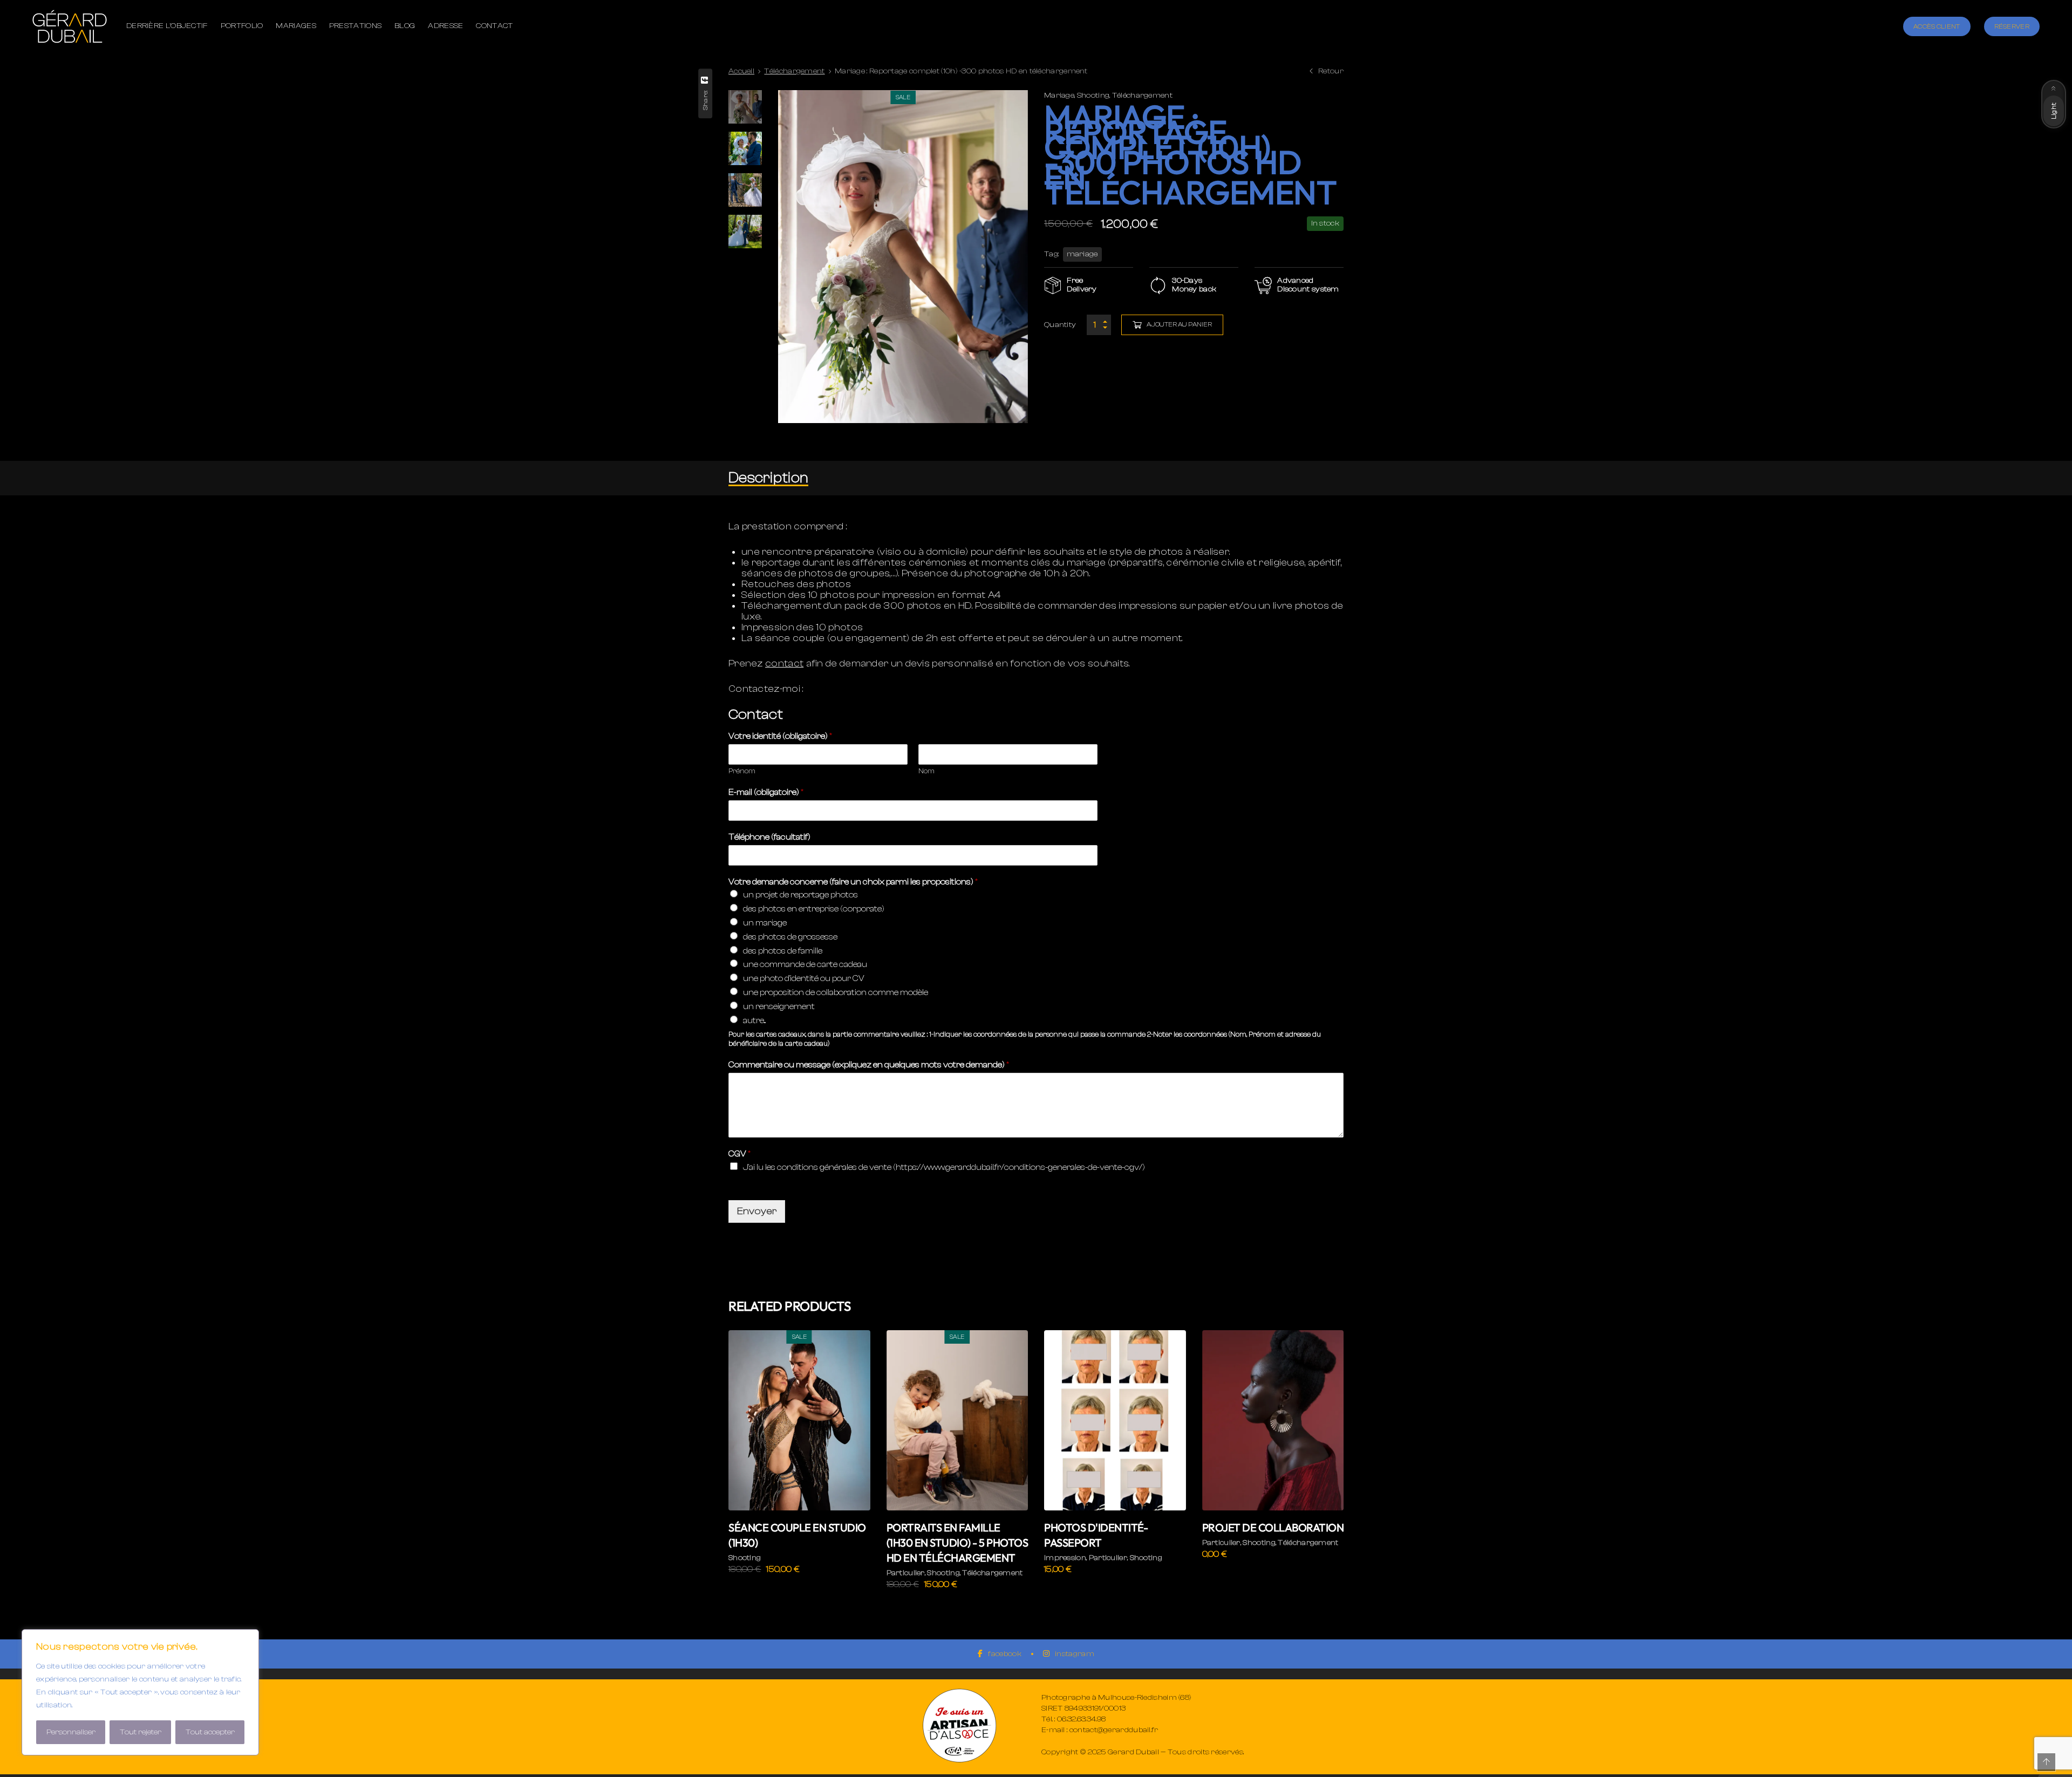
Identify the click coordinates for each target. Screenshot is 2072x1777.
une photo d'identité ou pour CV (804, 978)
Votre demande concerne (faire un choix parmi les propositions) (853, 882)
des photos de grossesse (790, 937)
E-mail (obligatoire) (766, 792)
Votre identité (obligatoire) (780, 736)
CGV (739, 1154)
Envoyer (757, 1211)
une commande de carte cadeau (805, 964)
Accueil (741, 71)
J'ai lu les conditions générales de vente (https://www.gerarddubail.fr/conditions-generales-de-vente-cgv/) (944, 1167)
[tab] (768, 478)
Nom (926, 771)
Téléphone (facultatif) (769, 837)
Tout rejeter (141, 1732)
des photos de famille (783, 951)
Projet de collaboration (1273, 1527)
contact (784, 663)
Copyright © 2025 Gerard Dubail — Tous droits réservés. (1143, 1752)
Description (768, 478)
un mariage (765, 923)
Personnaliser (71, 1732)
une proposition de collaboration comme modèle (836, 992)
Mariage (1059, 96)
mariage (1082, 254)
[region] (140, 1692)
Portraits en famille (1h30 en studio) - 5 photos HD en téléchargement (957, 1543)
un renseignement (779, 1006)
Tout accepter (210, 1732)
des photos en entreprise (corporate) (814, 909)
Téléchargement (794, 71)
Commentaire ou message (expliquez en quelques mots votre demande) (869, 1065)
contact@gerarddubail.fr (1114, 1730)
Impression (1065, 1558)
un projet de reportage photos (800, 895)
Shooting (1093, 96)
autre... (754, 1020)
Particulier (906, 1573)
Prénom (742, 771)
